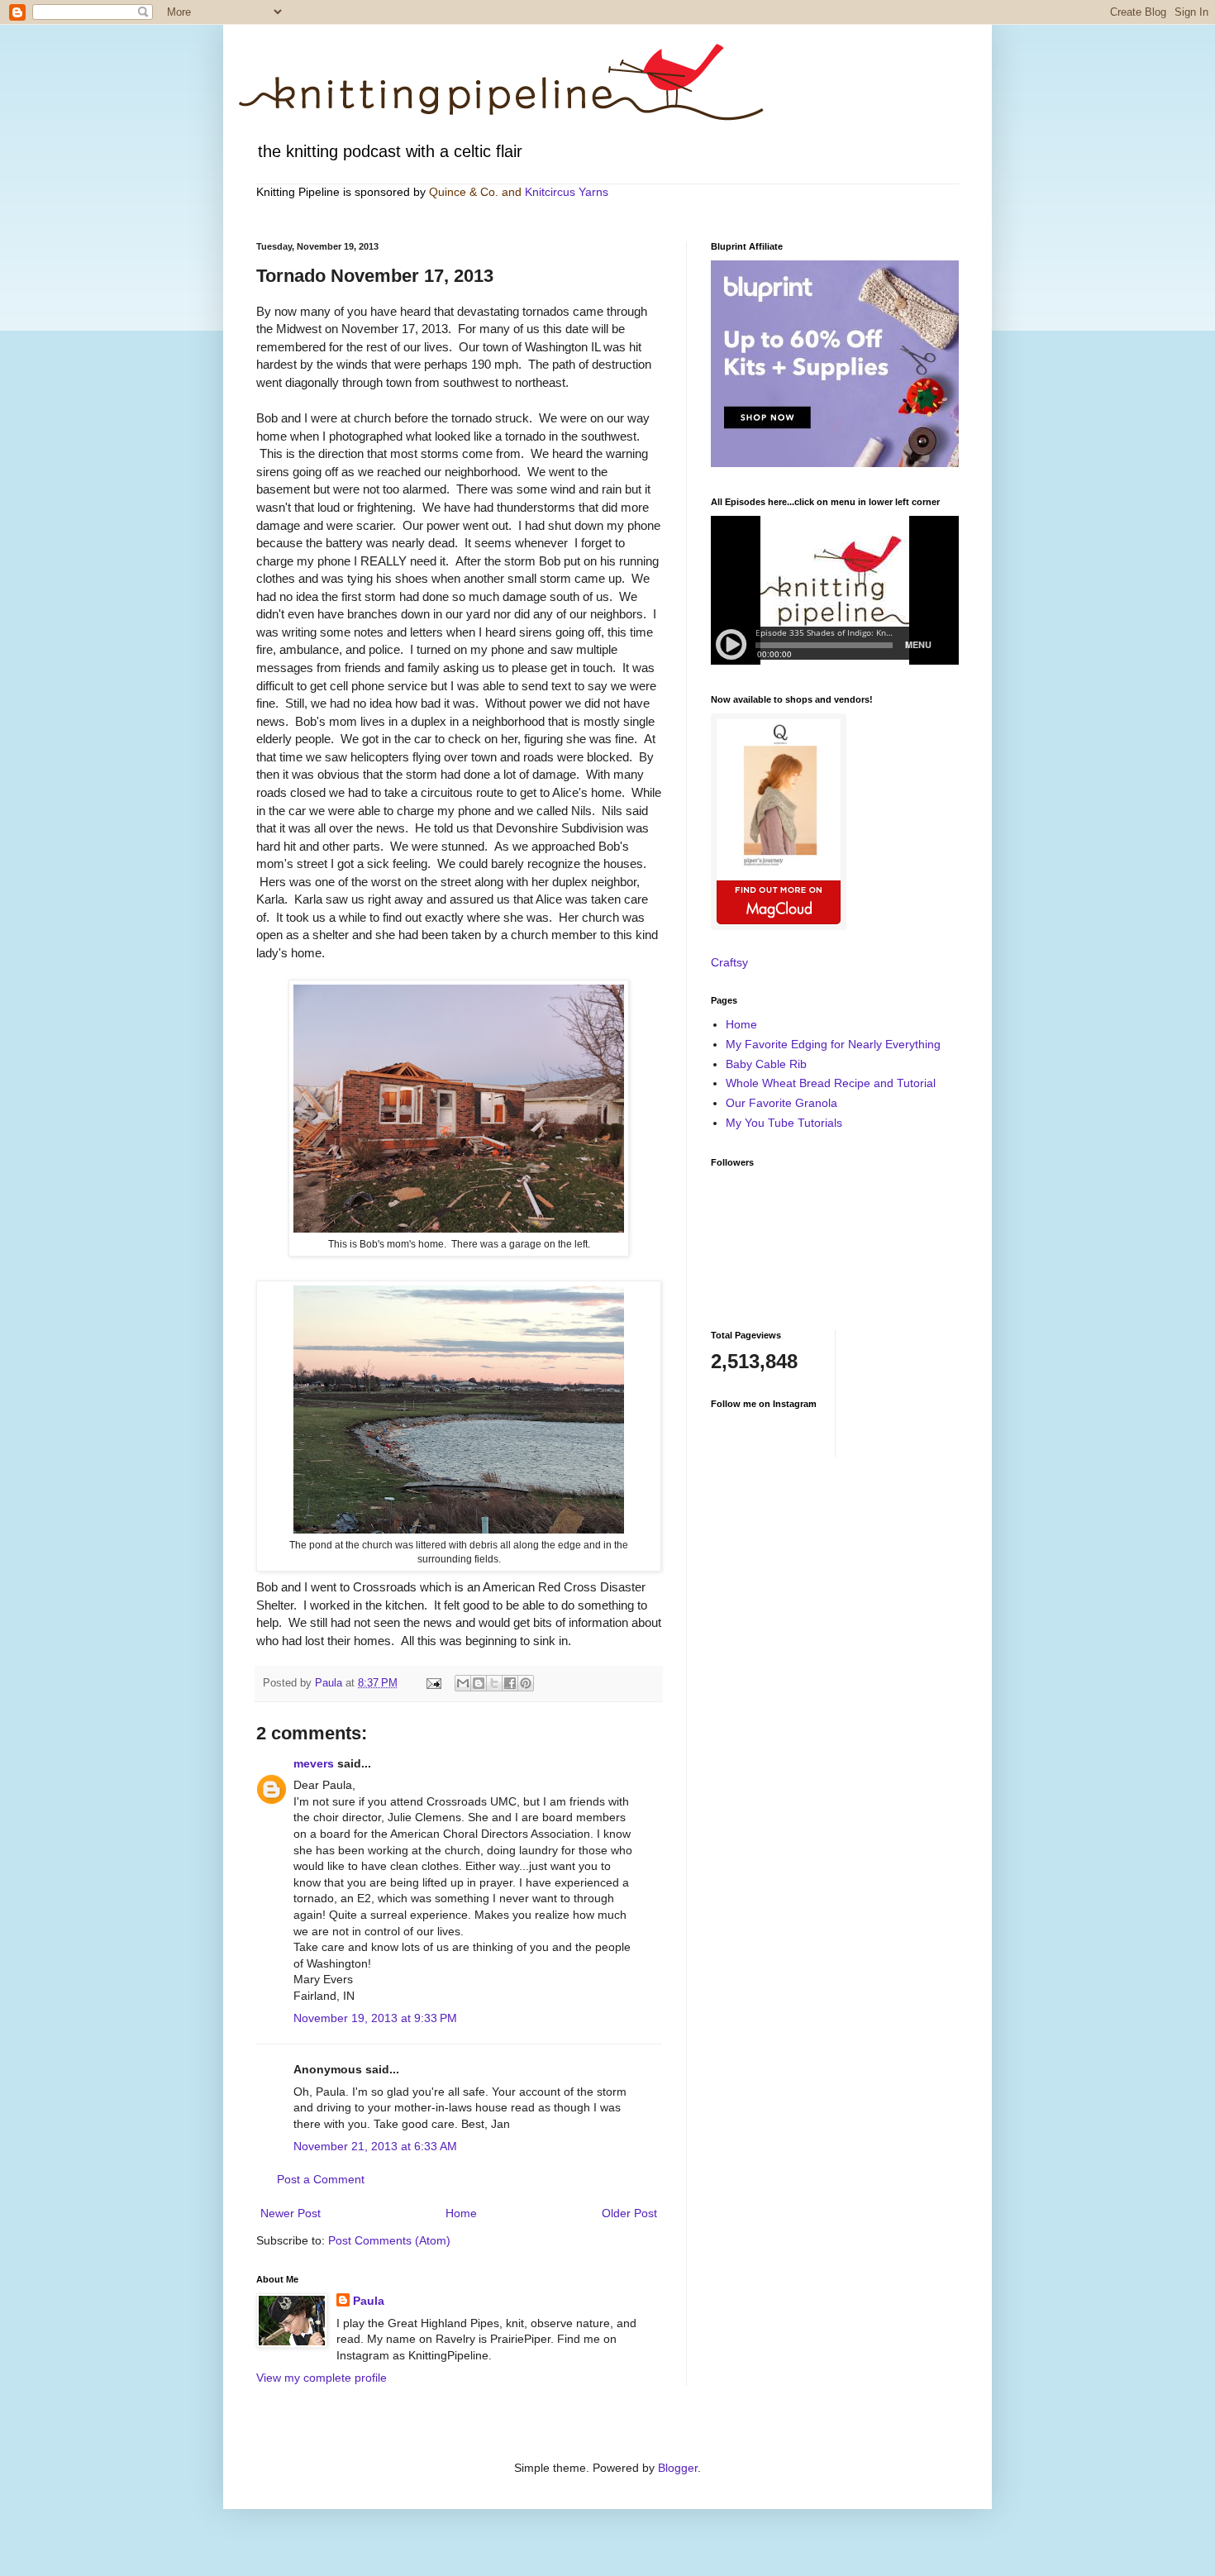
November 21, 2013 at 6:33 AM (375, 2146)
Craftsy (729, 962)
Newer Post (291, 2213)
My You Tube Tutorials (784, 1123)
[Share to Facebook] (510, 1683)
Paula (369, 2301)
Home (461, 2213)
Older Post (629, 2213)
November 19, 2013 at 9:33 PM (375, 2018)
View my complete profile (322, 2378)
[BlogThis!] (479, 1683)
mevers (314, 1763)
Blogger (678, 2468)
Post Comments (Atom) (389, 2240)
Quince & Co (462, 192)
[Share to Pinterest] (526, 1683)
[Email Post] (433, 1683)
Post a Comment (321, 2179)
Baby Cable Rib (766, 1064)
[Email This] (463, 1683)
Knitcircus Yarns (567, 192)
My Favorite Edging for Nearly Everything (833, 1044)
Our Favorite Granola (781, 1103)
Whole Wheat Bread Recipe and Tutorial (831, 1083)
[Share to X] (494, 1683)
